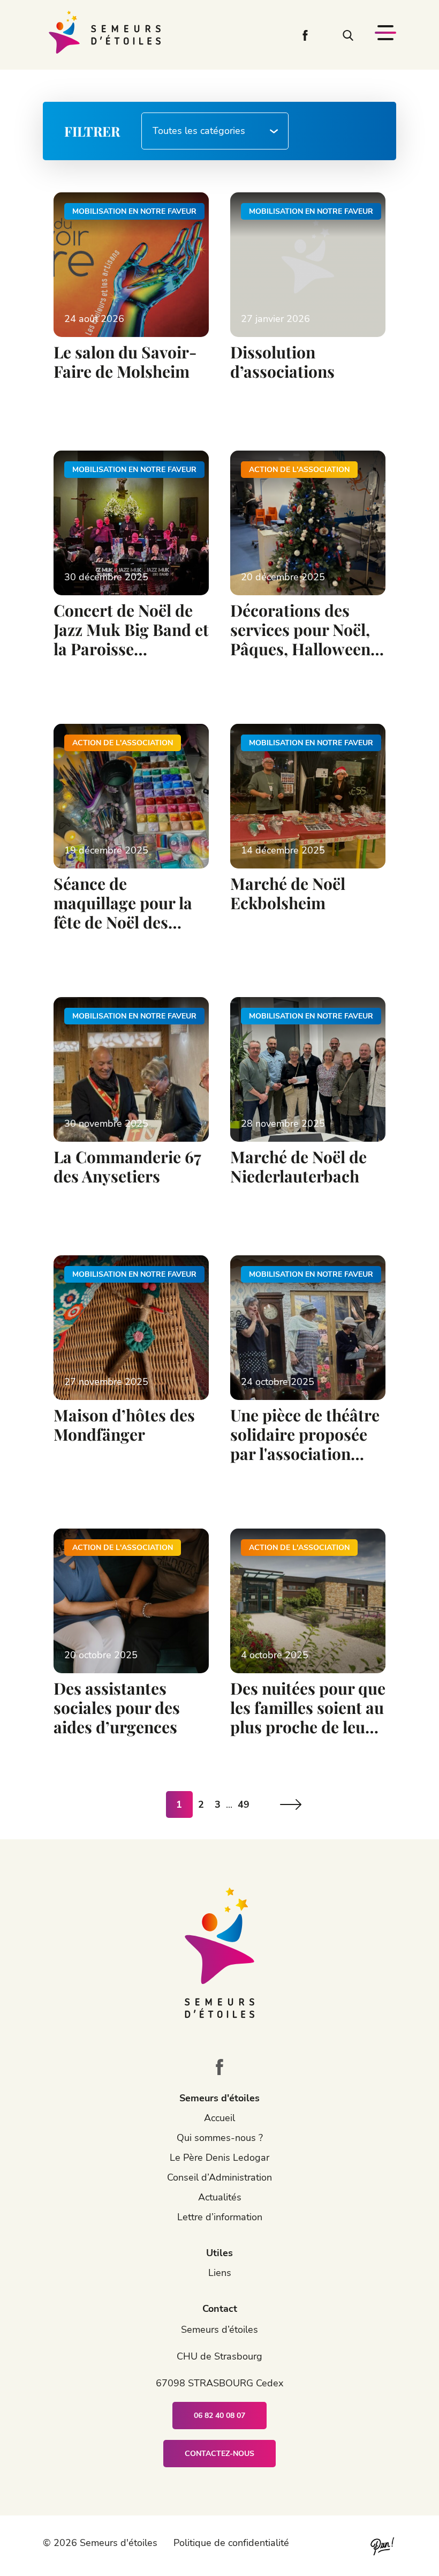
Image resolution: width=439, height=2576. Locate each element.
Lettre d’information (220, 2217)
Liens (220, 2273)
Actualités (220, 2197)
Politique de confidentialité (231, 2543)
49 (244, 1804)
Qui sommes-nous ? (220, 2138)
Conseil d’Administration (219, 2177)
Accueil (219, 2118)
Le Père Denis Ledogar (219, 2158)
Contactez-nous (219, 2454)
